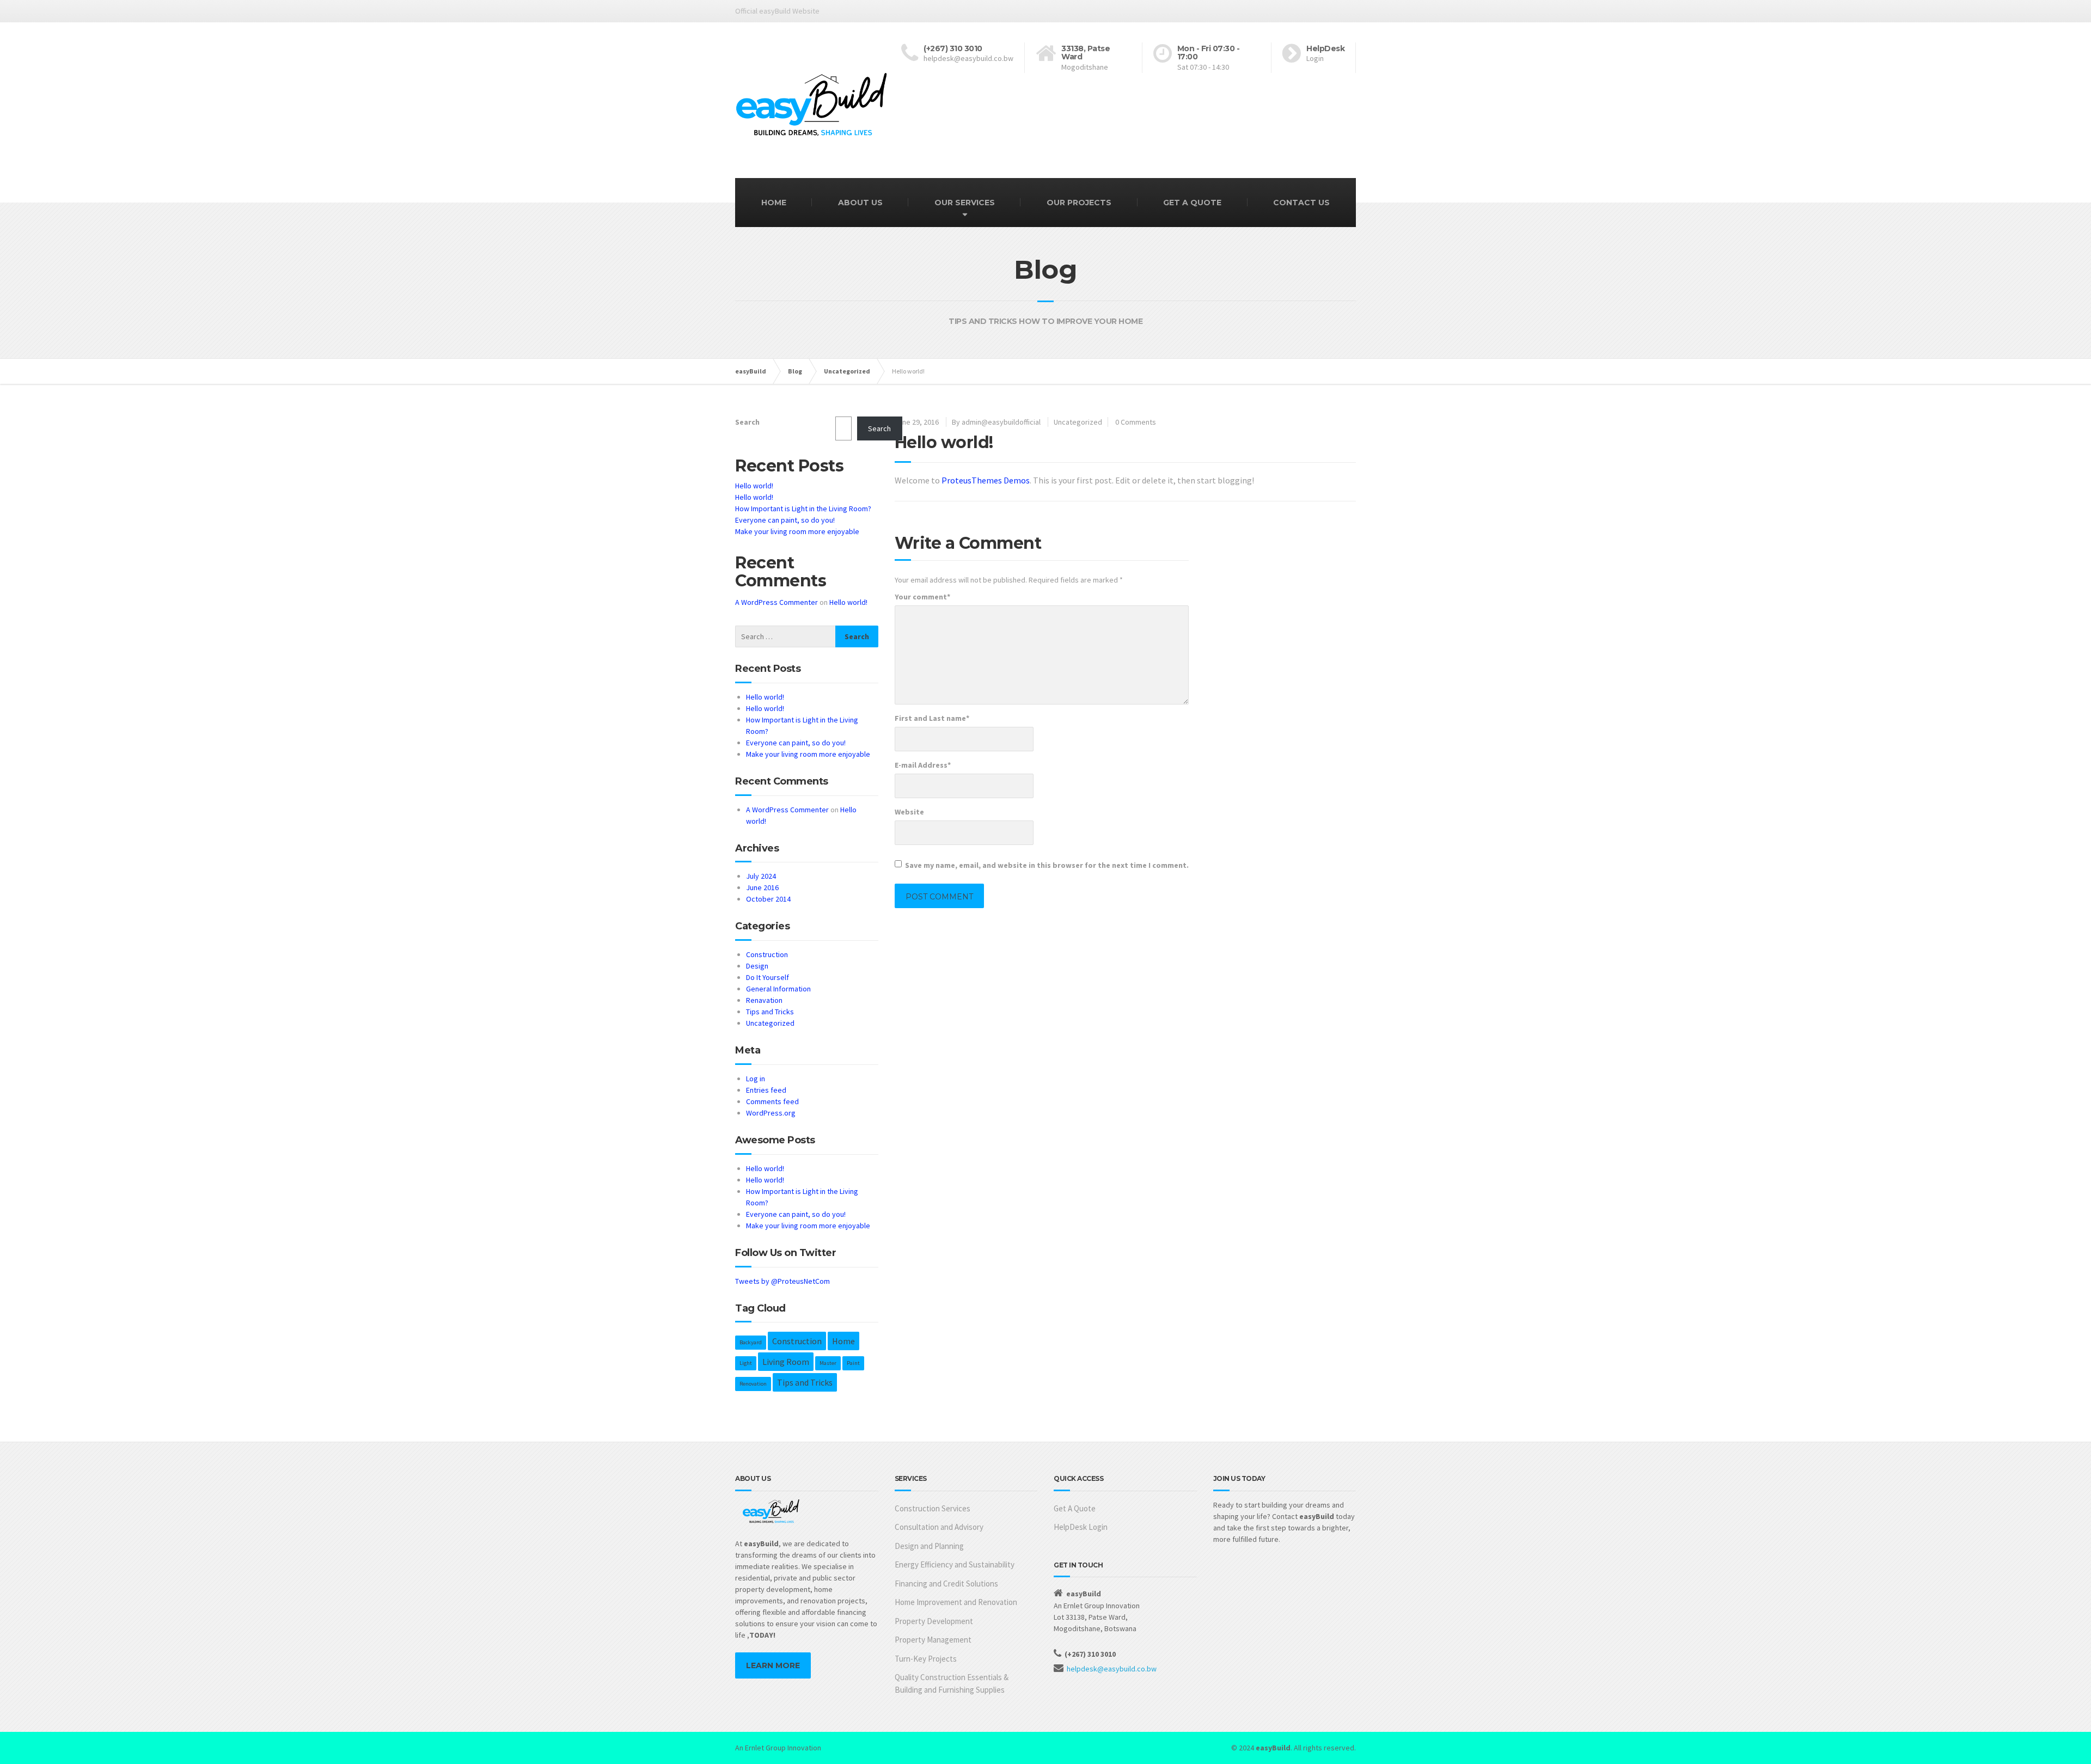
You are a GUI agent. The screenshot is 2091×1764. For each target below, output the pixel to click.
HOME (774, 203)
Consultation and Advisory (939, 1527)
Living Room (786, 1362)
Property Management (933, 1640)
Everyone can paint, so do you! (785, 520)
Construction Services (933, 1508)
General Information (778, 989)
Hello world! (754, 486)
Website (909, 812)
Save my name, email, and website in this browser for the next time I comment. (1047, 865)
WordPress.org (771, 1113)
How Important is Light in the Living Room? (803, 509)
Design (757, 966)
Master (828, 1363)
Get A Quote (1075, 1508)
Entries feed (766, 1090)
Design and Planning (929, 1546)
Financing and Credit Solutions (946, 1584)
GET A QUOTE (1192, 203)
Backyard (751, 1342)
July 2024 (761, 876)
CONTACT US (1301, 203)
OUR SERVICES (965, 203)
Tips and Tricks (770, 1012)
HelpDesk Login (1081, 1527)
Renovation (753, 1384)
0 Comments (1136, 422)
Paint (853, 1363)
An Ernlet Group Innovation (778, 1748)
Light (746, 1363)
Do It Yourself (768, 977)
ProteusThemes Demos (986, 480)
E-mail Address (923, 765)
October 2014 (768, 899)
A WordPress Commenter (777, 602)
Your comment (922, 597)
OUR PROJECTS (1079, 203)
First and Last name (932, 718)
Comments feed (772, 1101)
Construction (767, 954)
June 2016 (762, 887)
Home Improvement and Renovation (956, 1602)
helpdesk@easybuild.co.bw (1112, 1669)
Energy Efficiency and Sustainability (955, 1564)
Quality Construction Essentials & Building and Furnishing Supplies (952, 1683)
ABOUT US (860, 203)
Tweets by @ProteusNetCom (782, 1281)
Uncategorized (1078, 422)
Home (843, 1341)
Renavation (764, 1000)
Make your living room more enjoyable (797, 531)
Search (747, 422)
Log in (756, 1079)
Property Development (934, 1621)
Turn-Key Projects (926, 1659)
